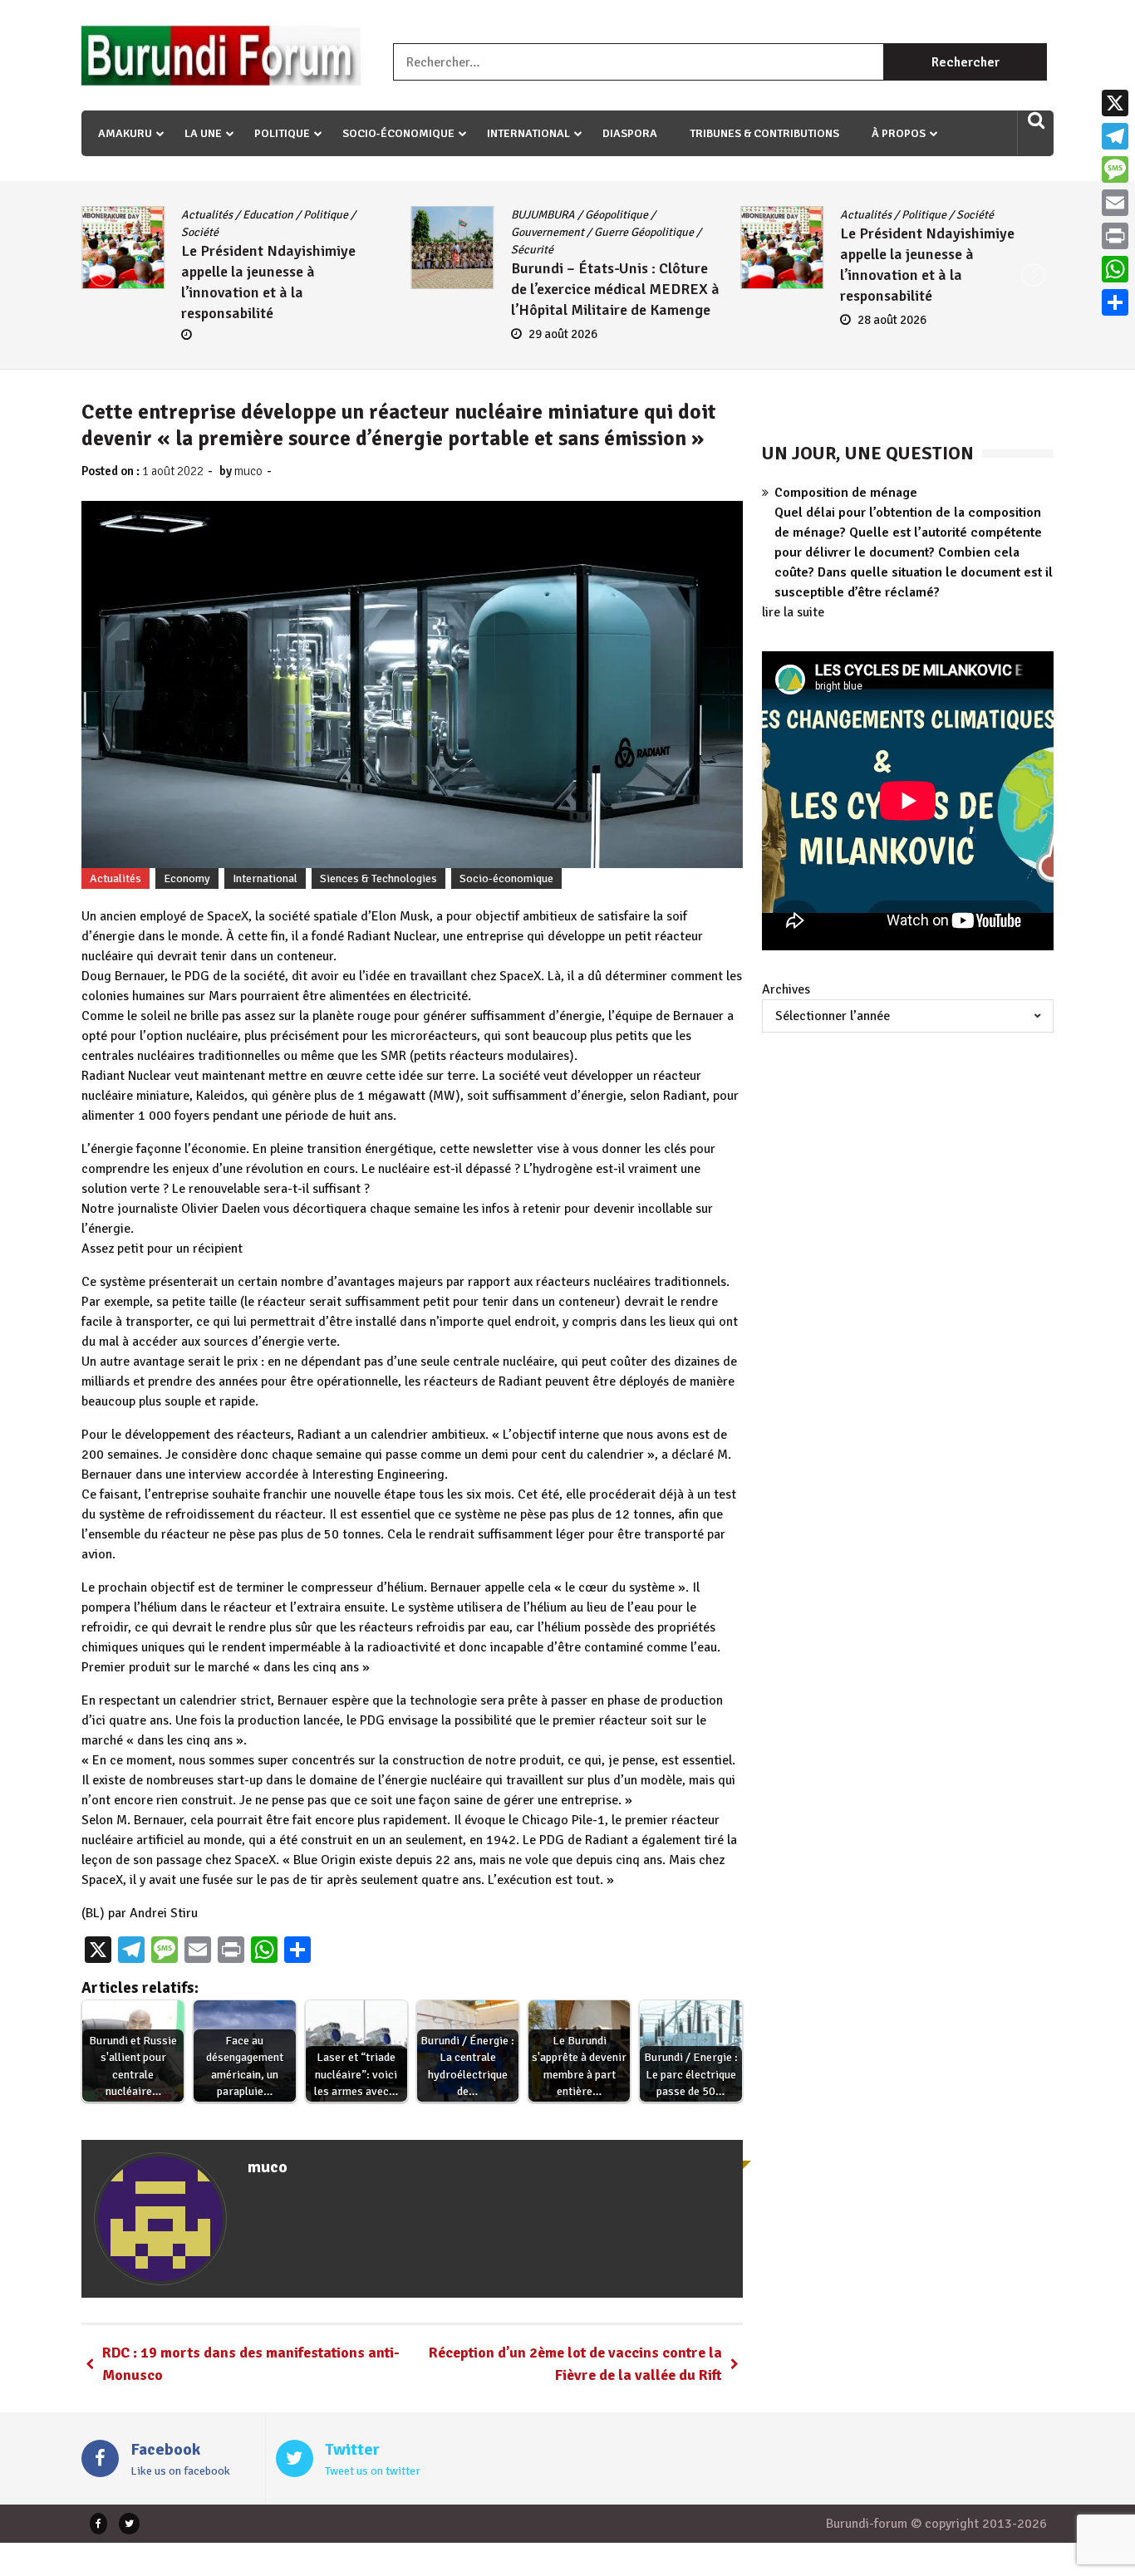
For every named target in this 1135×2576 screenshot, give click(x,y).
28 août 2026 (570, 320)
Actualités (544, 215)
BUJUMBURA (221, 215)
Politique (282, 133)
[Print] (1115, 236)
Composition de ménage (846, 493)
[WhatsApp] (1115, 269)
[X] (1115, 103)
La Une (203, 133)
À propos (899, 133)
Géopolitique (294, 215)
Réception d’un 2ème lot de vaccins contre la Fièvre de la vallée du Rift (575, 2364)
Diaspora (630, 133)
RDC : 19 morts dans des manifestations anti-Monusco (251, 2364)
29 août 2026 (241, 334)
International (528, 133)
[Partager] (1115, 302)
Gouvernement (225, 232)
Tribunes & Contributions (764, 133)
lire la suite (793, 612)
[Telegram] (1115, 136)
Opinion (929, 215)
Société (653, 215)
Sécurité (210, 250)
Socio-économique (398, 133)
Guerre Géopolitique (322, 232)
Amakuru (125, 133)
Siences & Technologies (378, 878)
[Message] (1115, 169)
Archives (786, 989)
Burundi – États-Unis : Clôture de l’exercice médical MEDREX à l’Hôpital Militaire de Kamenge (293, 289)
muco (248, 471)
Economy (187, 878)
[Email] (1115, 203)
